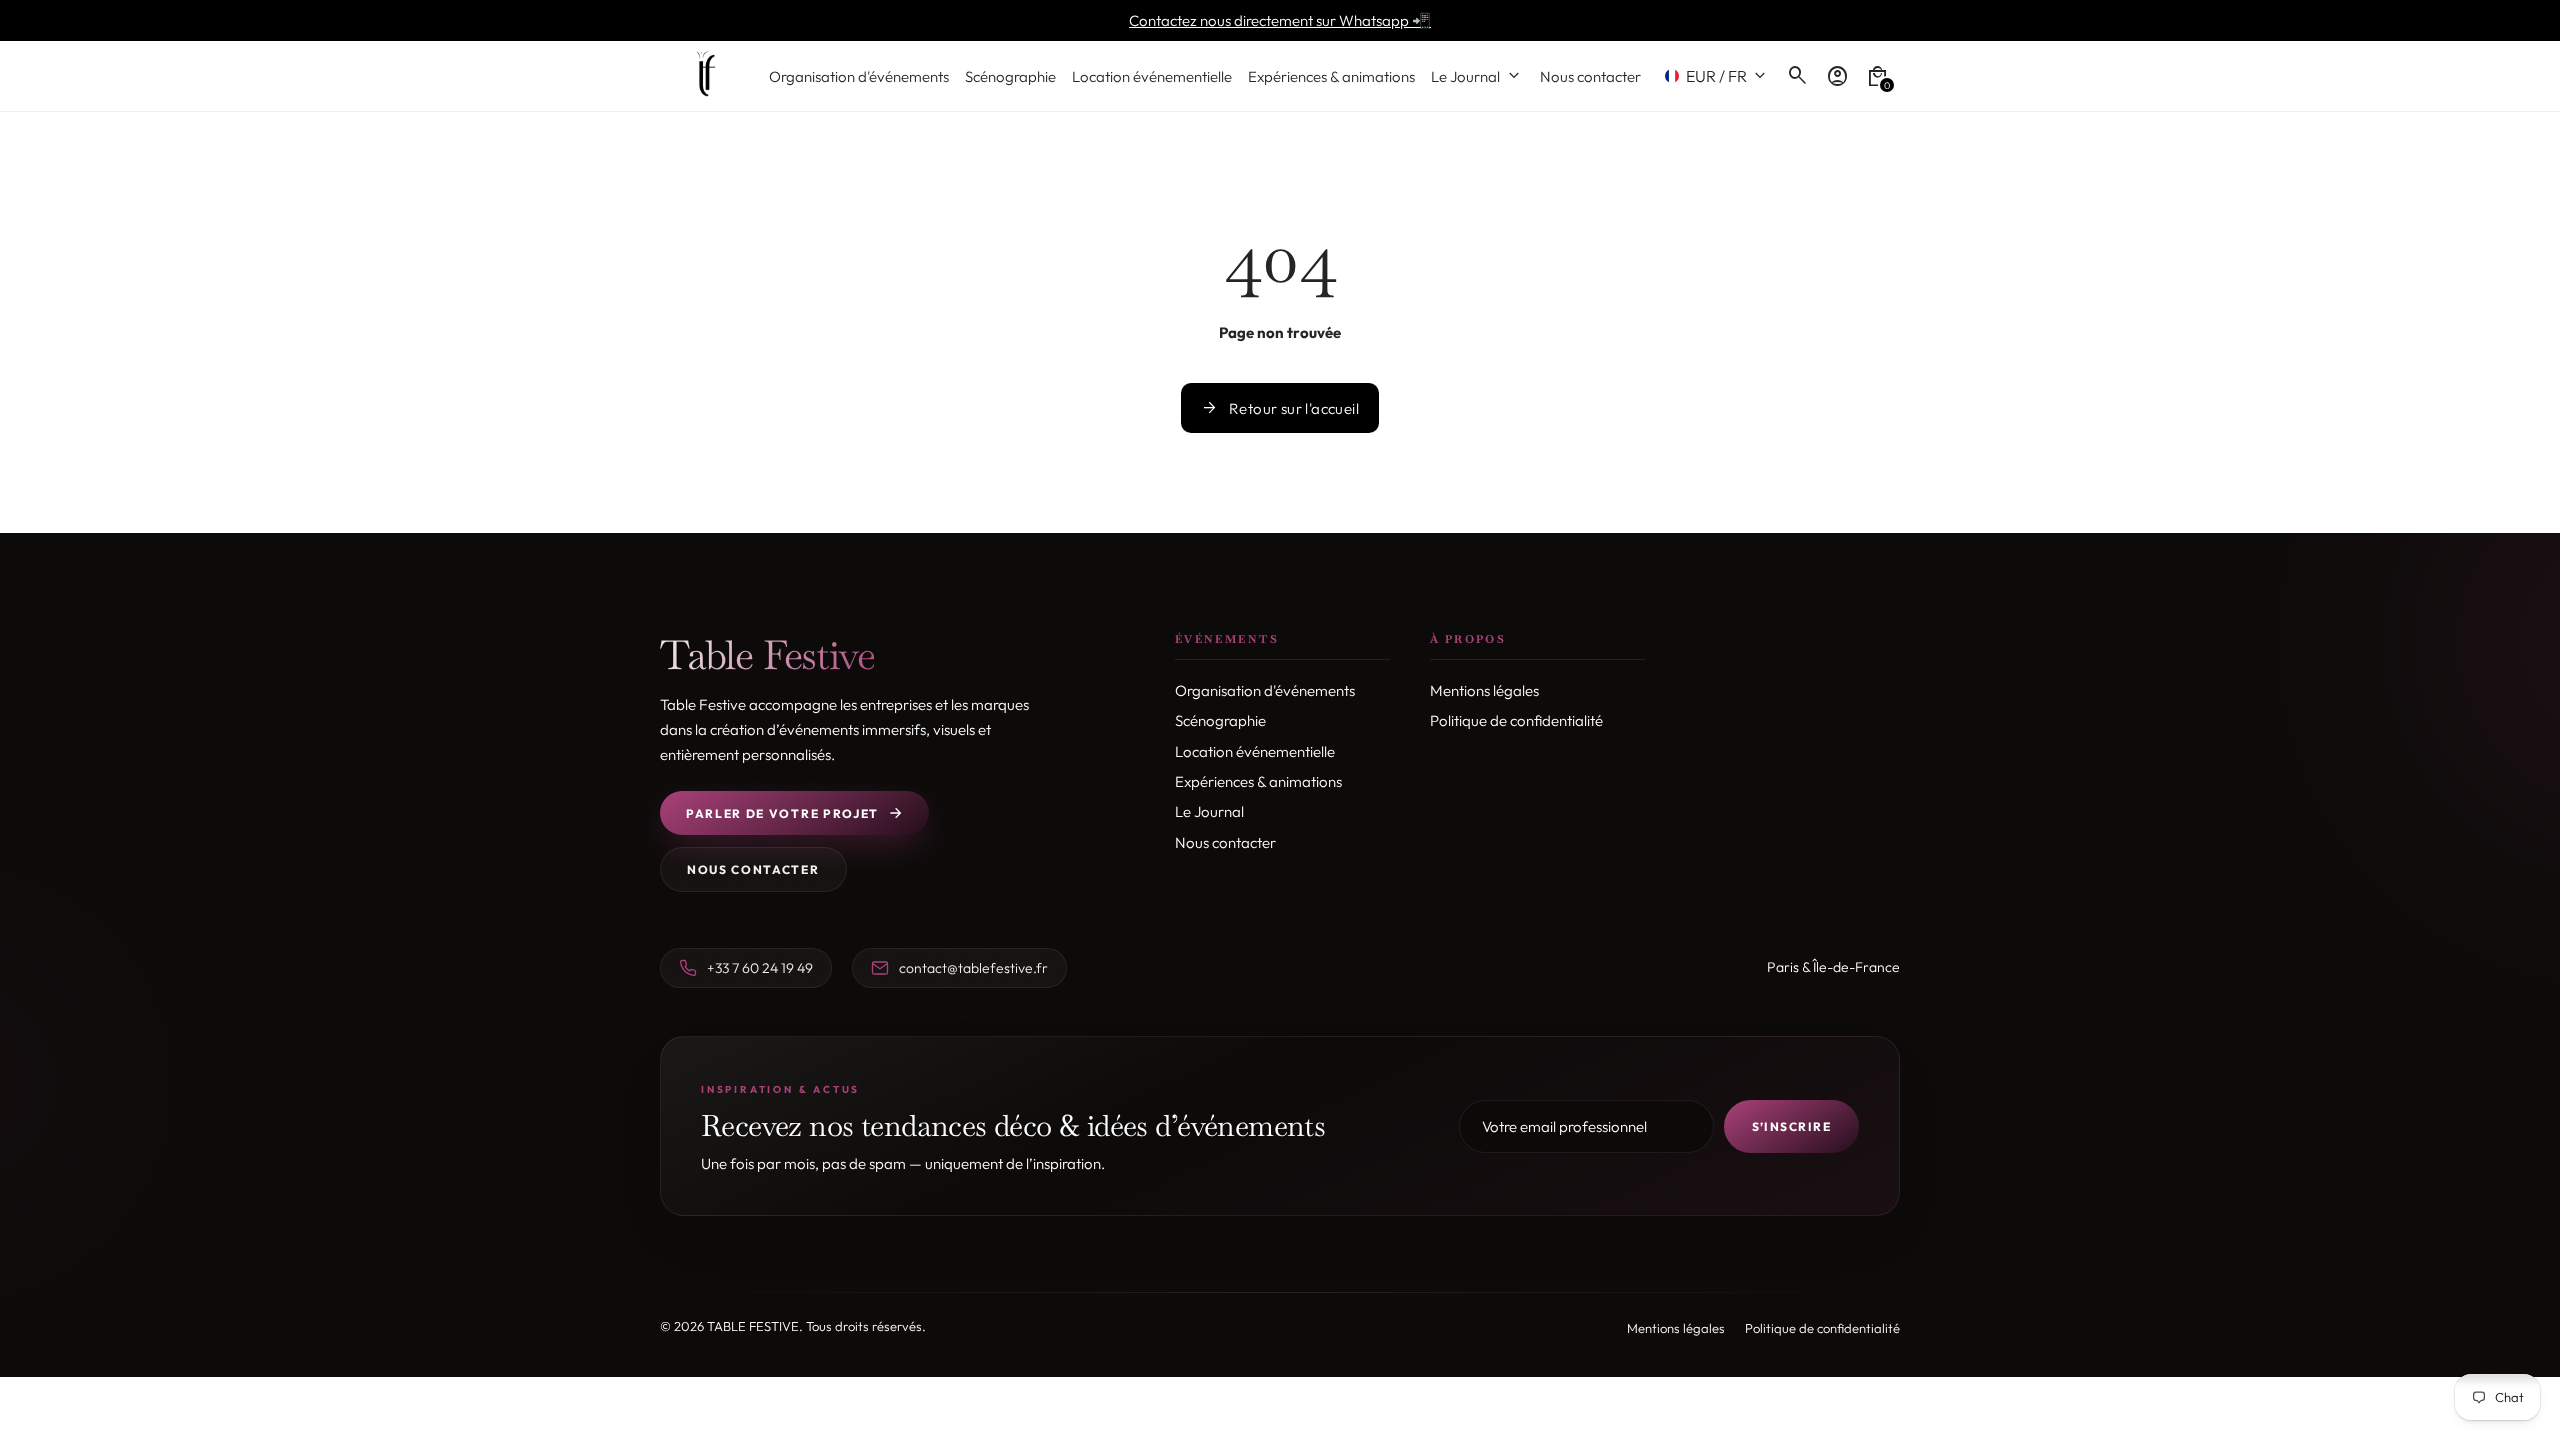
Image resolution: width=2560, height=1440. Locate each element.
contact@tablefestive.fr (973, 968)
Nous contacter (753, 869)
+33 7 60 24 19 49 (760, 968)
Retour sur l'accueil (1280, 408)
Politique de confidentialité (1516, 720)
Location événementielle (1255, 751)
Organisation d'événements (1265, 690)
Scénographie (1220, 720)
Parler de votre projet (782, 813)
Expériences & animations (1258, 781)
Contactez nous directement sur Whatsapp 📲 (1280, 20)
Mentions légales (1484, 690)
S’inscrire (1791, 1126)
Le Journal (1209, 811)
